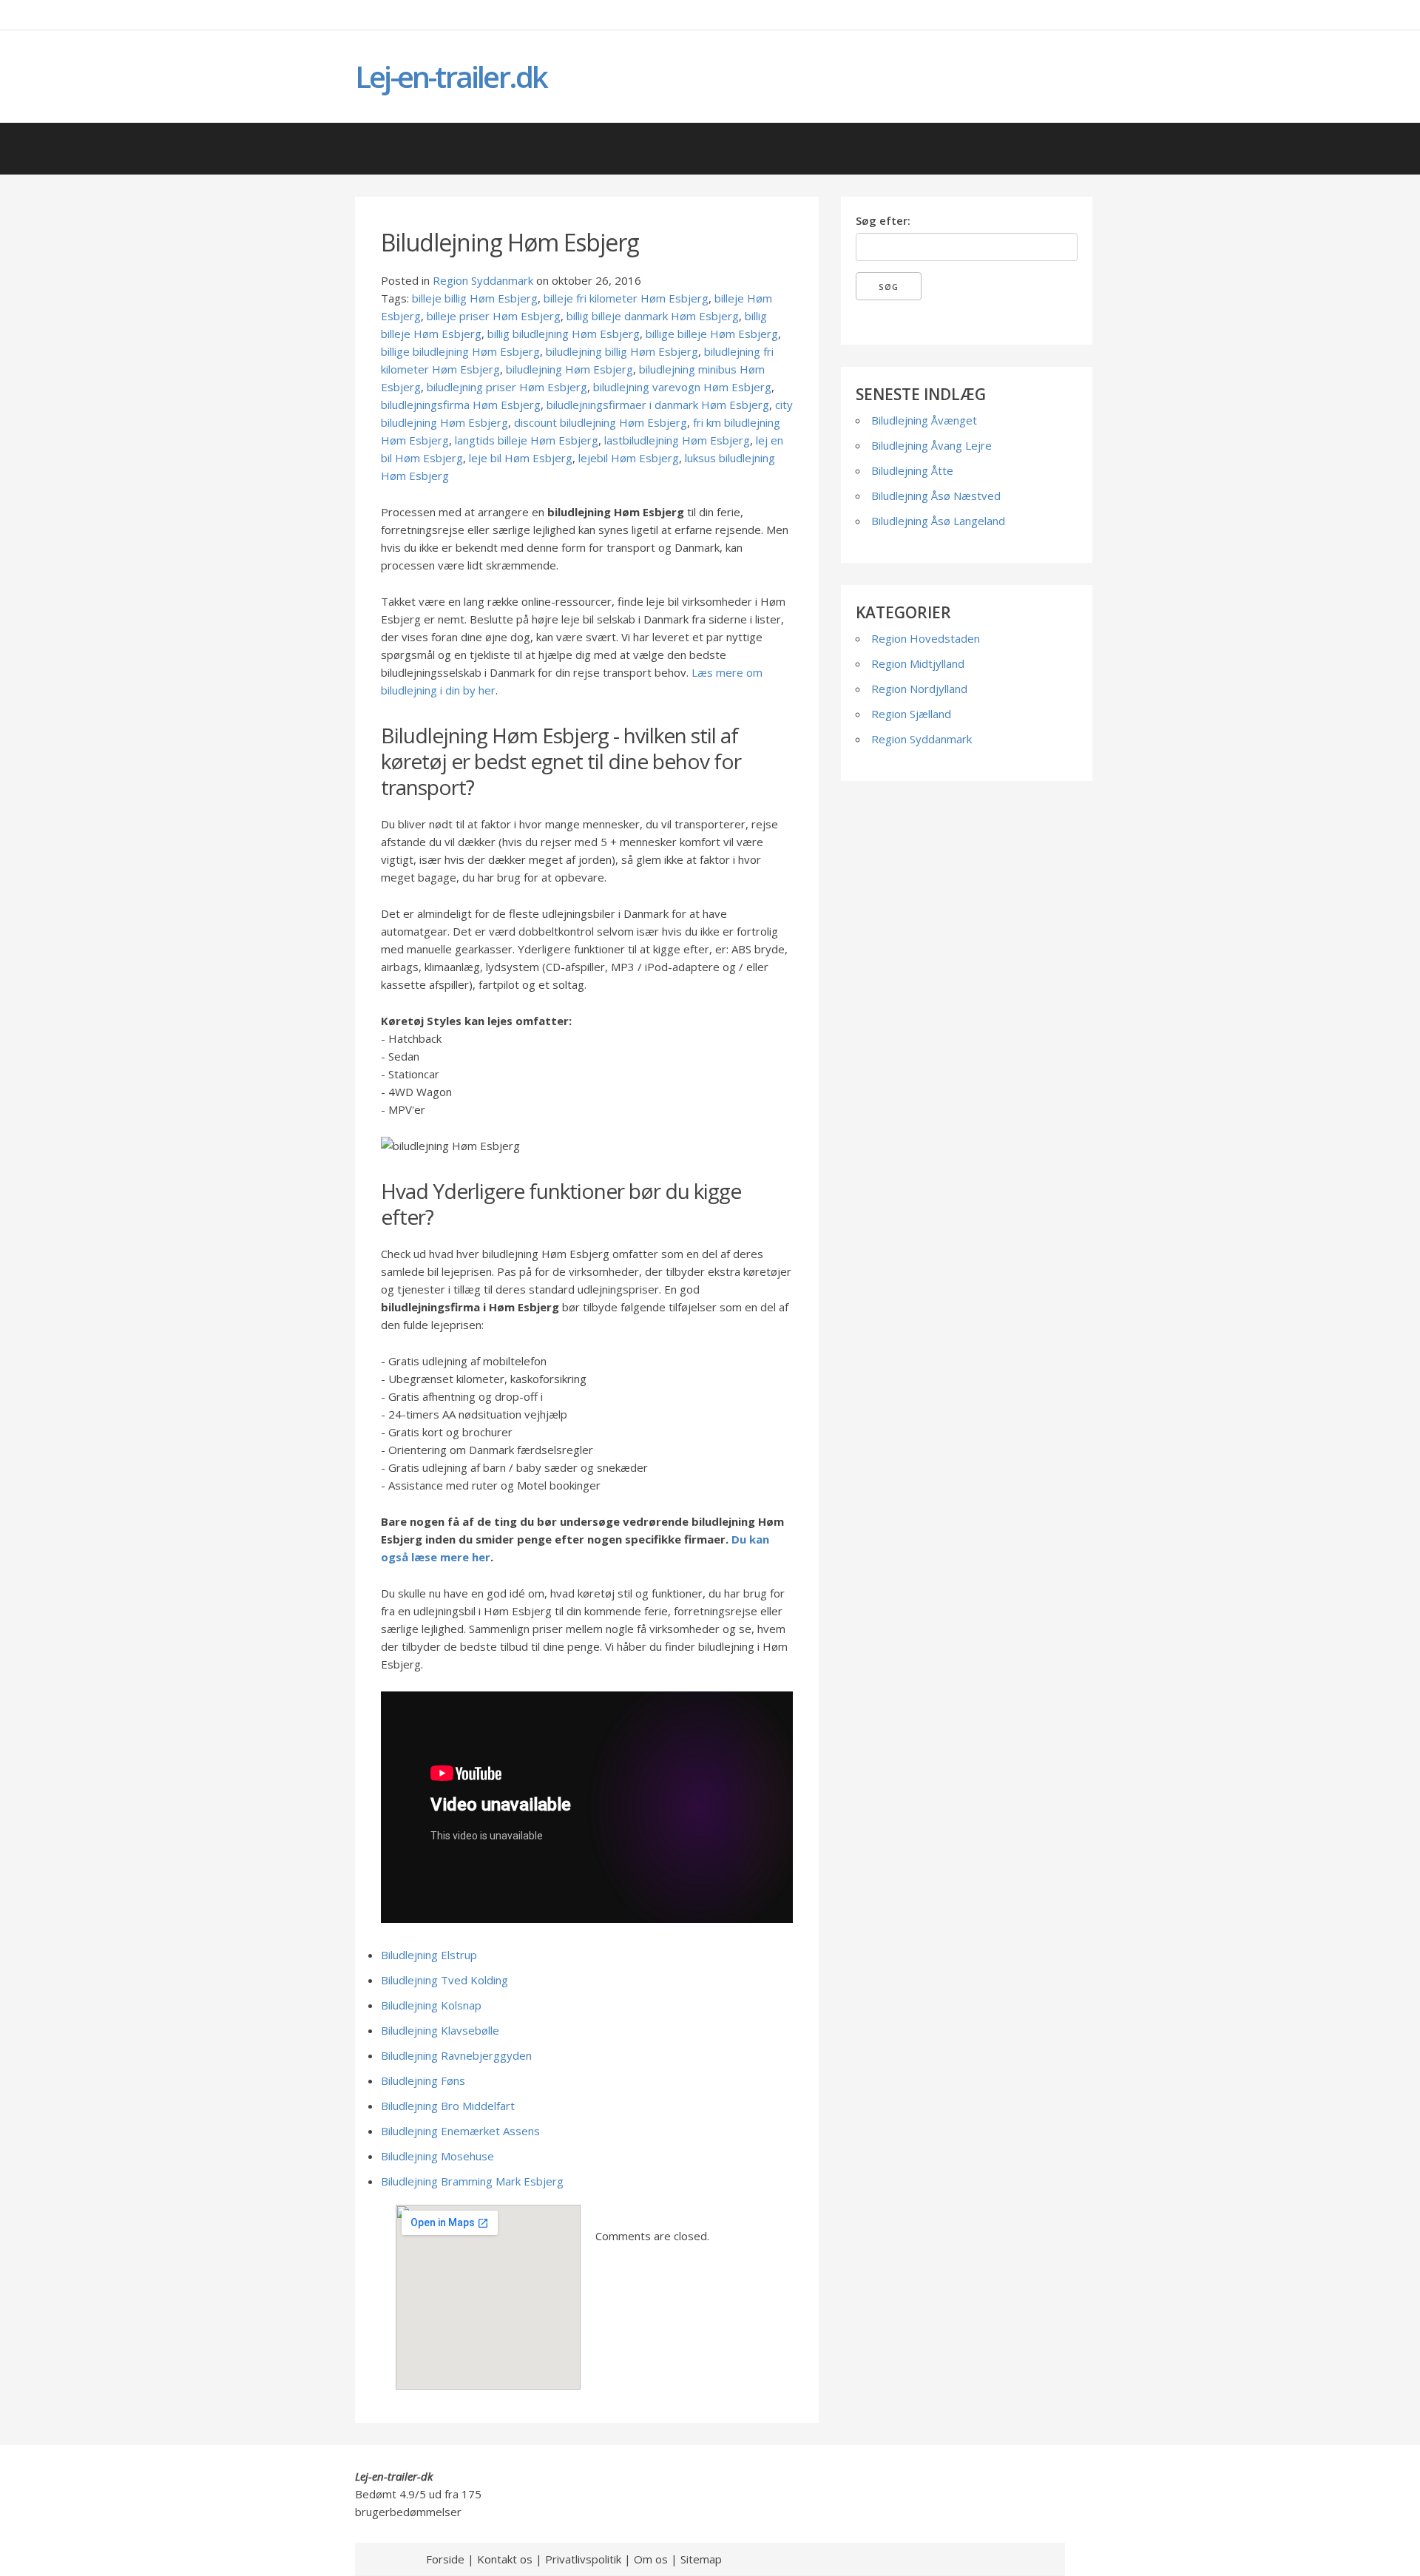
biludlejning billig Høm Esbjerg (622, 351)
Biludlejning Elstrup (429, 1955)
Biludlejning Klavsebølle (440, 2030)
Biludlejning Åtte (912, 470)
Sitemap (701, 2559)
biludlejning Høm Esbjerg (569, 369)
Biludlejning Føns (423, 2080)
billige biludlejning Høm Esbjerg (460, 351)
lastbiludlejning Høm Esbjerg (677, 440)
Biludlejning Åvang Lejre (932, 445)
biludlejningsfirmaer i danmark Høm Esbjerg (658, 405)
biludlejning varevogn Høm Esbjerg (682, 387)
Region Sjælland (911, 714)
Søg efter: (883, 220)
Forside (445, 2559)
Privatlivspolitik (583, 2559)
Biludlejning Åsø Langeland (938, 521)
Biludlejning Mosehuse (437, 2156)
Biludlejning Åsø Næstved (936, 496)
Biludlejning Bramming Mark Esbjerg (472, 2181)
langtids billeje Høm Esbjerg (527, 440)
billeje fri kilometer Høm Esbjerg (626, 298)
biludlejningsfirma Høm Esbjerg (461, 405)
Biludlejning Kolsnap (431, 2005)
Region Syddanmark (483, 280)
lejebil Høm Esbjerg (629, 458)
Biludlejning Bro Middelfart (448, 2106)
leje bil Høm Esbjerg (521, 458)
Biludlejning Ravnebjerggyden (456, 2055)
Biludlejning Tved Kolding (444, 1980)
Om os (651, 2559)
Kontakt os (505, 2559)
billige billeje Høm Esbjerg (712, 334)
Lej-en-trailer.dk (451, 77)
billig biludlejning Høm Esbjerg (564, 334)
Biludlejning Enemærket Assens (460, 2131)
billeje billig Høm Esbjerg (475, 298)
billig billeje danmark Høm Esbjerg (653, 316)
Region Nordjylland (919, 689)
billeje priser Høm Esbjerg (494, 316)
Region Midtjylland (918, 663)
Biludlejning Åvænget (924, 420)
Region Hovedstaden (926, 638)
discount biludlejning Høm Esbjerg (601, 422)
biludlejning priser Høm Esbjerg (507, 387)
